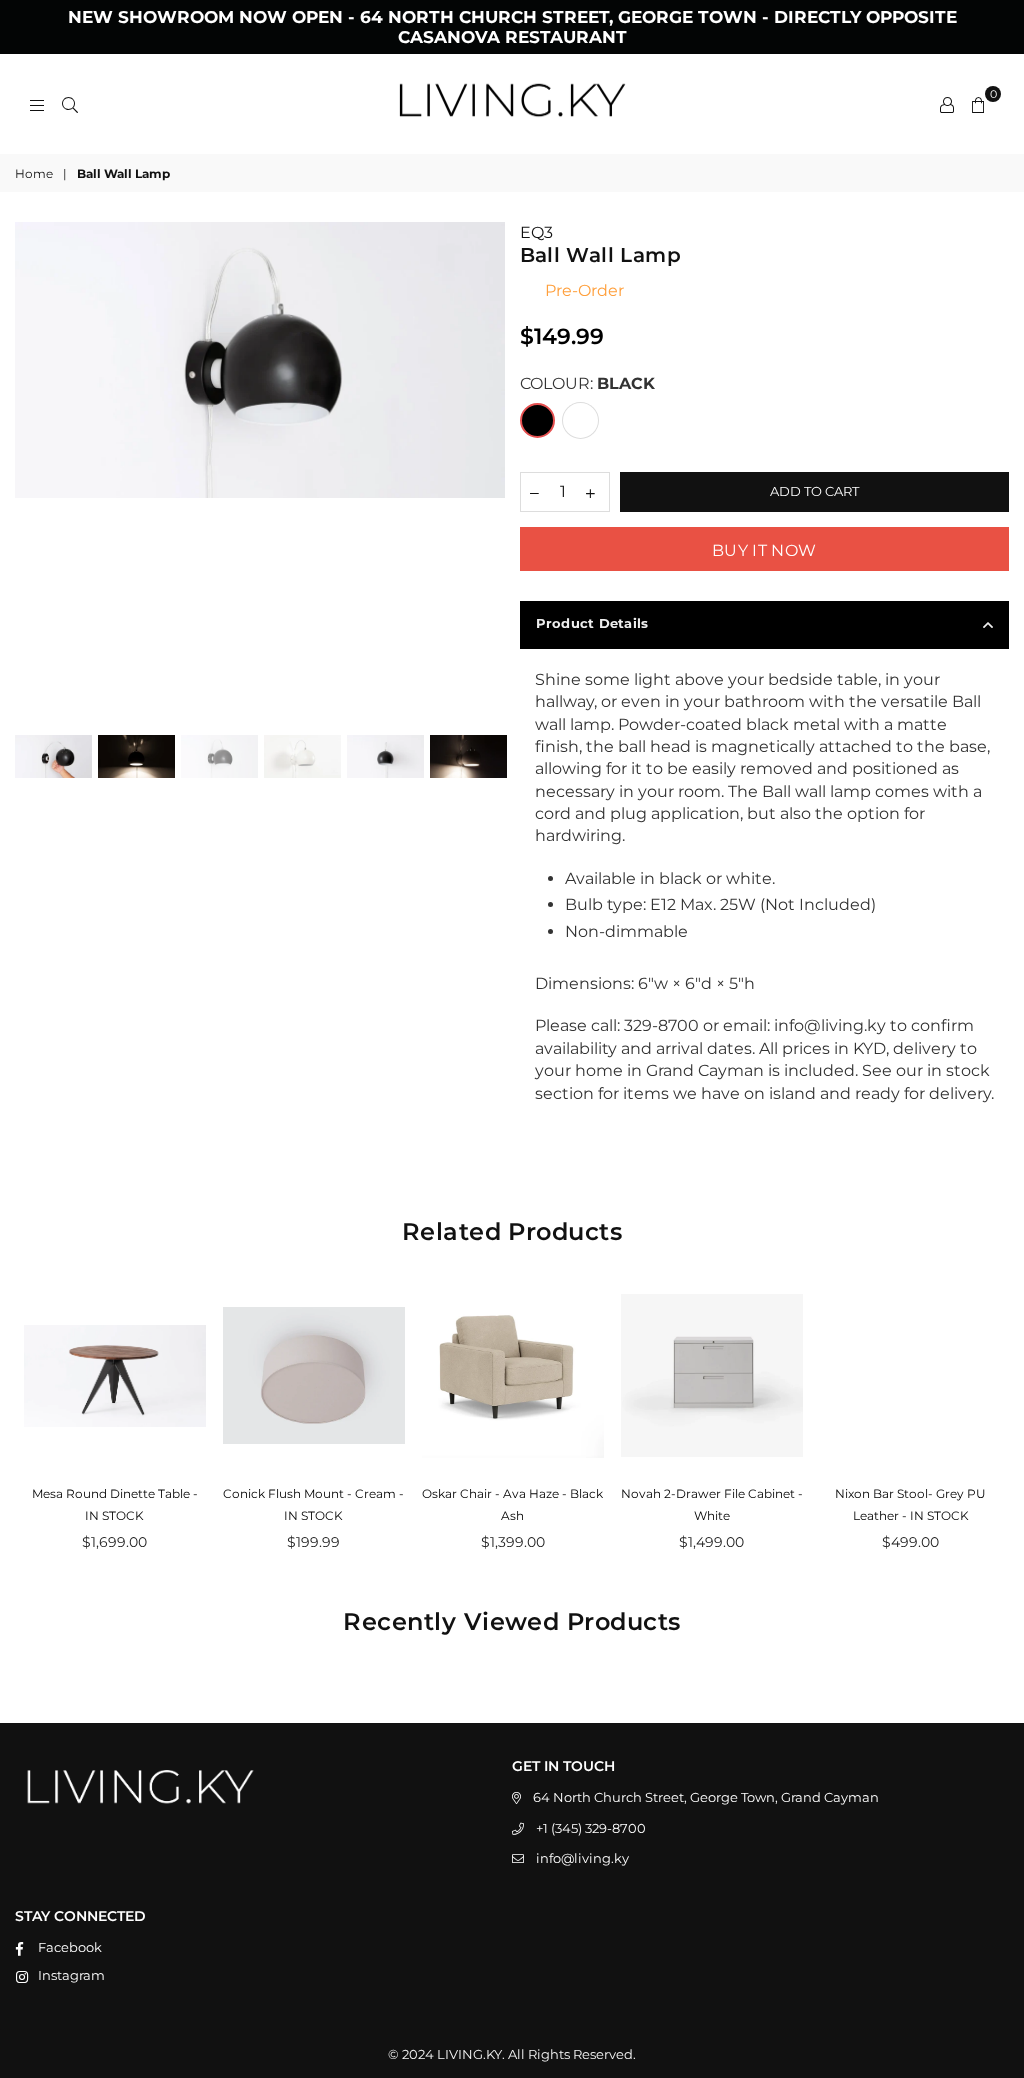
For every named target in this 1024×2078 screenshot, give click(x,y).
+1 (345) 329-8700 (591, 1828)
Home (34, 173)
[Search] (70, 104)
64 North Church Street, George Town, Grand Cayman (706, 1797)
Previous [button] (32, 467)
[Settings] (947, 104)
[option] (260, 359)
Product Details (592, 623)
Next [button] (487, 467)
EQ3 (536, 232)
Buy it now (764, 550)
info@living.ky (582, 1858)
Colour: (587, 383)
